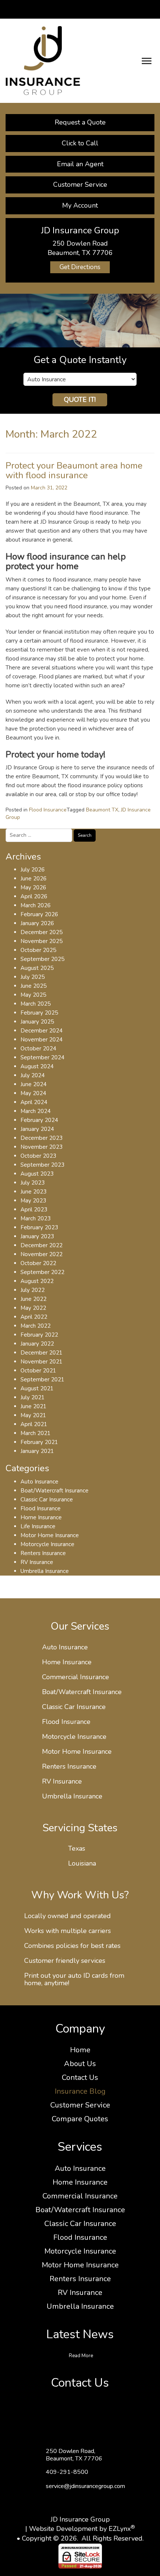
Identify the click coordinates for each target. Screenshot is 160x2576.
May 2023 (33, 1201)
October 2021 (38, 1371)
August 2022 (37, 1281)
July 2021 (33, 1397)
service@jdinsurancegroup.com (85, 2486)
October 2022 (38, 1263)
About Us (80, 2064)
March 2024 (36, 1111)
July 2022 (33, 1290)
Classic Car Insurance (47, 1500)
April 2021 (34, 1424)
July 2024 (33, 1075)
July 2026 (33, 870)
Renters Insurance (43, 1553)
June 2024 (33, 1084)
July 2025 (33, 977)
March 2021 (36, 1433)
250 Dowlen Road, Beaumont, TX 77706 (74, 2455)
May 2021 (33, 1415)
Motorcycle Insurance (47, 1544)
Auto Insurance (39, 1482)
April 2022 (34, 1317)
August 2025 (37, 968)
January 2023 (37, 1236)
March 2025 (36, 1004)
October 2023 (38, 1156)
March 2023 (36, 1218)
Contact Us (80, 2077)
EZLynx (120, 2529)
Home (80, 2050)
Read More (81, 2356)
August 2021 (37, 1388)
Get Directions (80, 267)
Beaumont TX (102, 810)
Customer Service (80, 185)
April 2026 (34, 896)
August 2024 (37, 1066)
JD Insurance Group (80, 2519)
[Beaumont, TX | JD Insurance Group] (43, 60)
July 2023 (33, 1183)
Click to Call (80, 143)
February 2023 (39, 1227)
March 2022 (36, 1326)
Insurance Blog (80, 2091)
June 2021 (33, 1406)
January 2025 (37, 1022)
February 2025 (39, 1013)
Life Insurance (38, 1526)
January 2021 (37, 1451)
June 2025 (33, 986)
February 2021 (39, 1442)
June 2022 (33, 1299)
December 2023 (41, 1138)
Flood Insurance (48, 810)
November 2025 (41, 941)
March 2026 (36, 905)
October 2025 (38, 950)
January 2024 (37, 1129)
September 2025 (42, 959)
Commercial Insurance (76, 1677)
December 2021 (41, 1353)
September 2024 (42, 1057)
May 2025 (33, 995)
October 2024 (38, 1049)
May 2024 (33, 1093)
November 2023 (41, 1147)
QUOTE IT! (80, 400)
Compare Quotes (80, 2119)
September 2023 (42, 1165)
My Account (80, 205)
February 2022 (39, 1335)
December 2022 (41, 1245)
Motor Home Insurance (50, 1535)
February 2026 (39, 914)
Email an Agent (80, 164)
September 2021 (42, 1380)
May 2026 (33, 887)
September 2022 (42, 1272)
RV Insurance (37, 1562)
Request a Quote (80, 122)
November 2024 (41, 1040)
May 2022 (33, 1308)
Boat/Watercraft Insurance (55, 1491)
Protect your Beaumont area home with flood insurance (74, 470)
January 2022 (37, 1344)
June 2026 (33, 879)
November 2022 (41, 1254)
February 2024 (39, 1120)
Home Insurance (41, 1517)
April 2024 (34, 1102)
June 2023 (33, 1192)
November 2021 (41, 1362)
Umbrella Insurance (45, 1571)
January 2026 (37, 923)
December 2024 (41, 1031)
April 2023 (34, 1210)
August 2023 (37, 1174)
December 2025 (41, 932)
